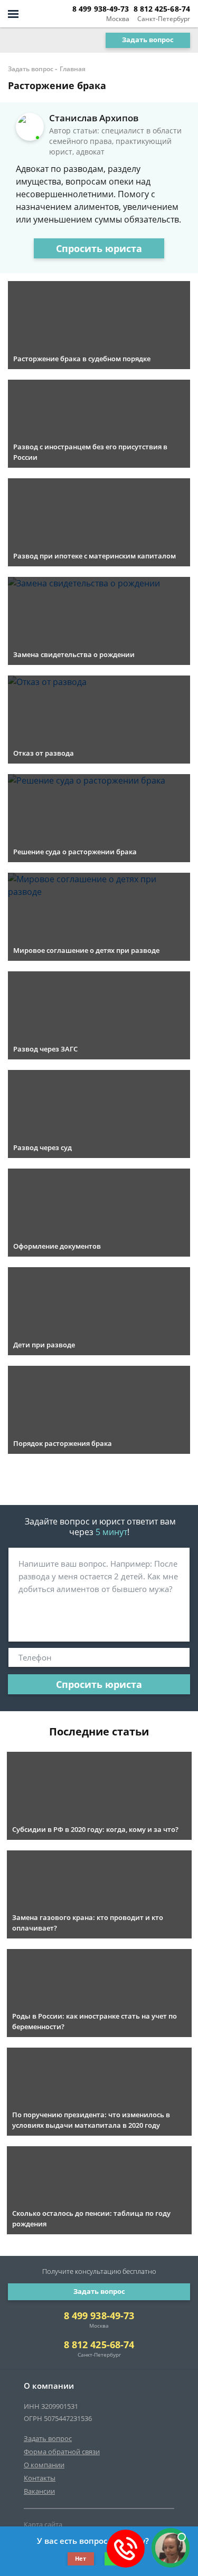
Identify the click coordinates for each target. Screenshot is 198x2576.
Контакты (40, 2478)
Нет (81, 2558)
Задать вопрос (148, 40)
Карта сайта (43, 2524)
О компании (44, 2465)
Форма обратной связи (62, 2452)
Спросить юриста (99, 248)
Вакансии (39, 2491)
